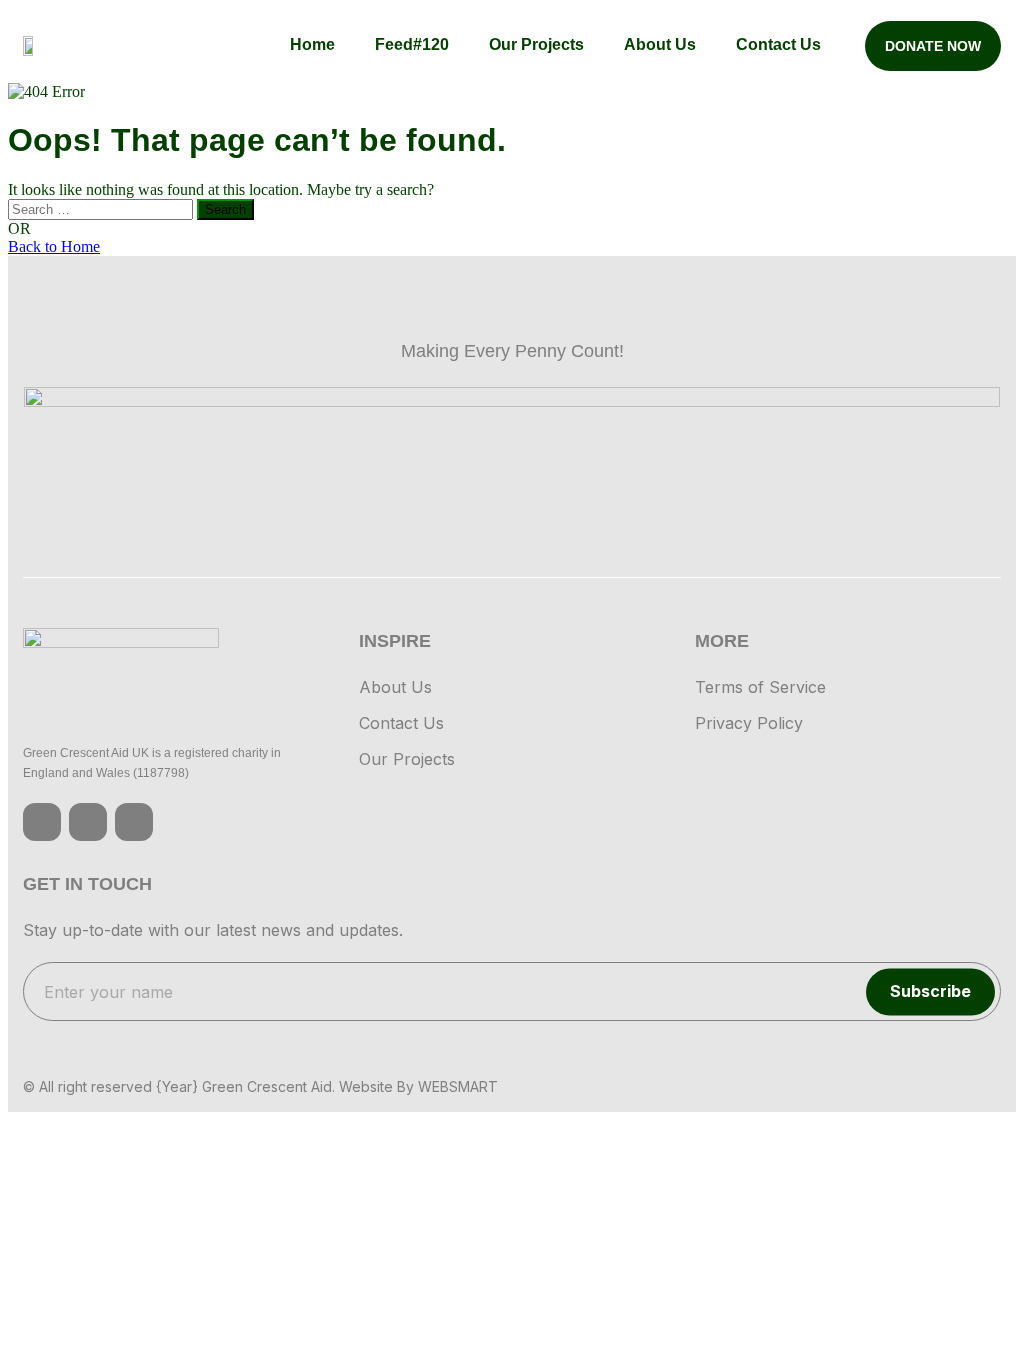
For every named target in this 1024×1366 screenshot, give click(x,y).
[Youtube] (134, 822)
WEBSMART (458, 1086)
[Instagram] (88, 822)
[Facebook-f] (42, 822)
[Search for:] (102, 208)
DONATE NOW (933, 46)
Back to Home (54, 246)
